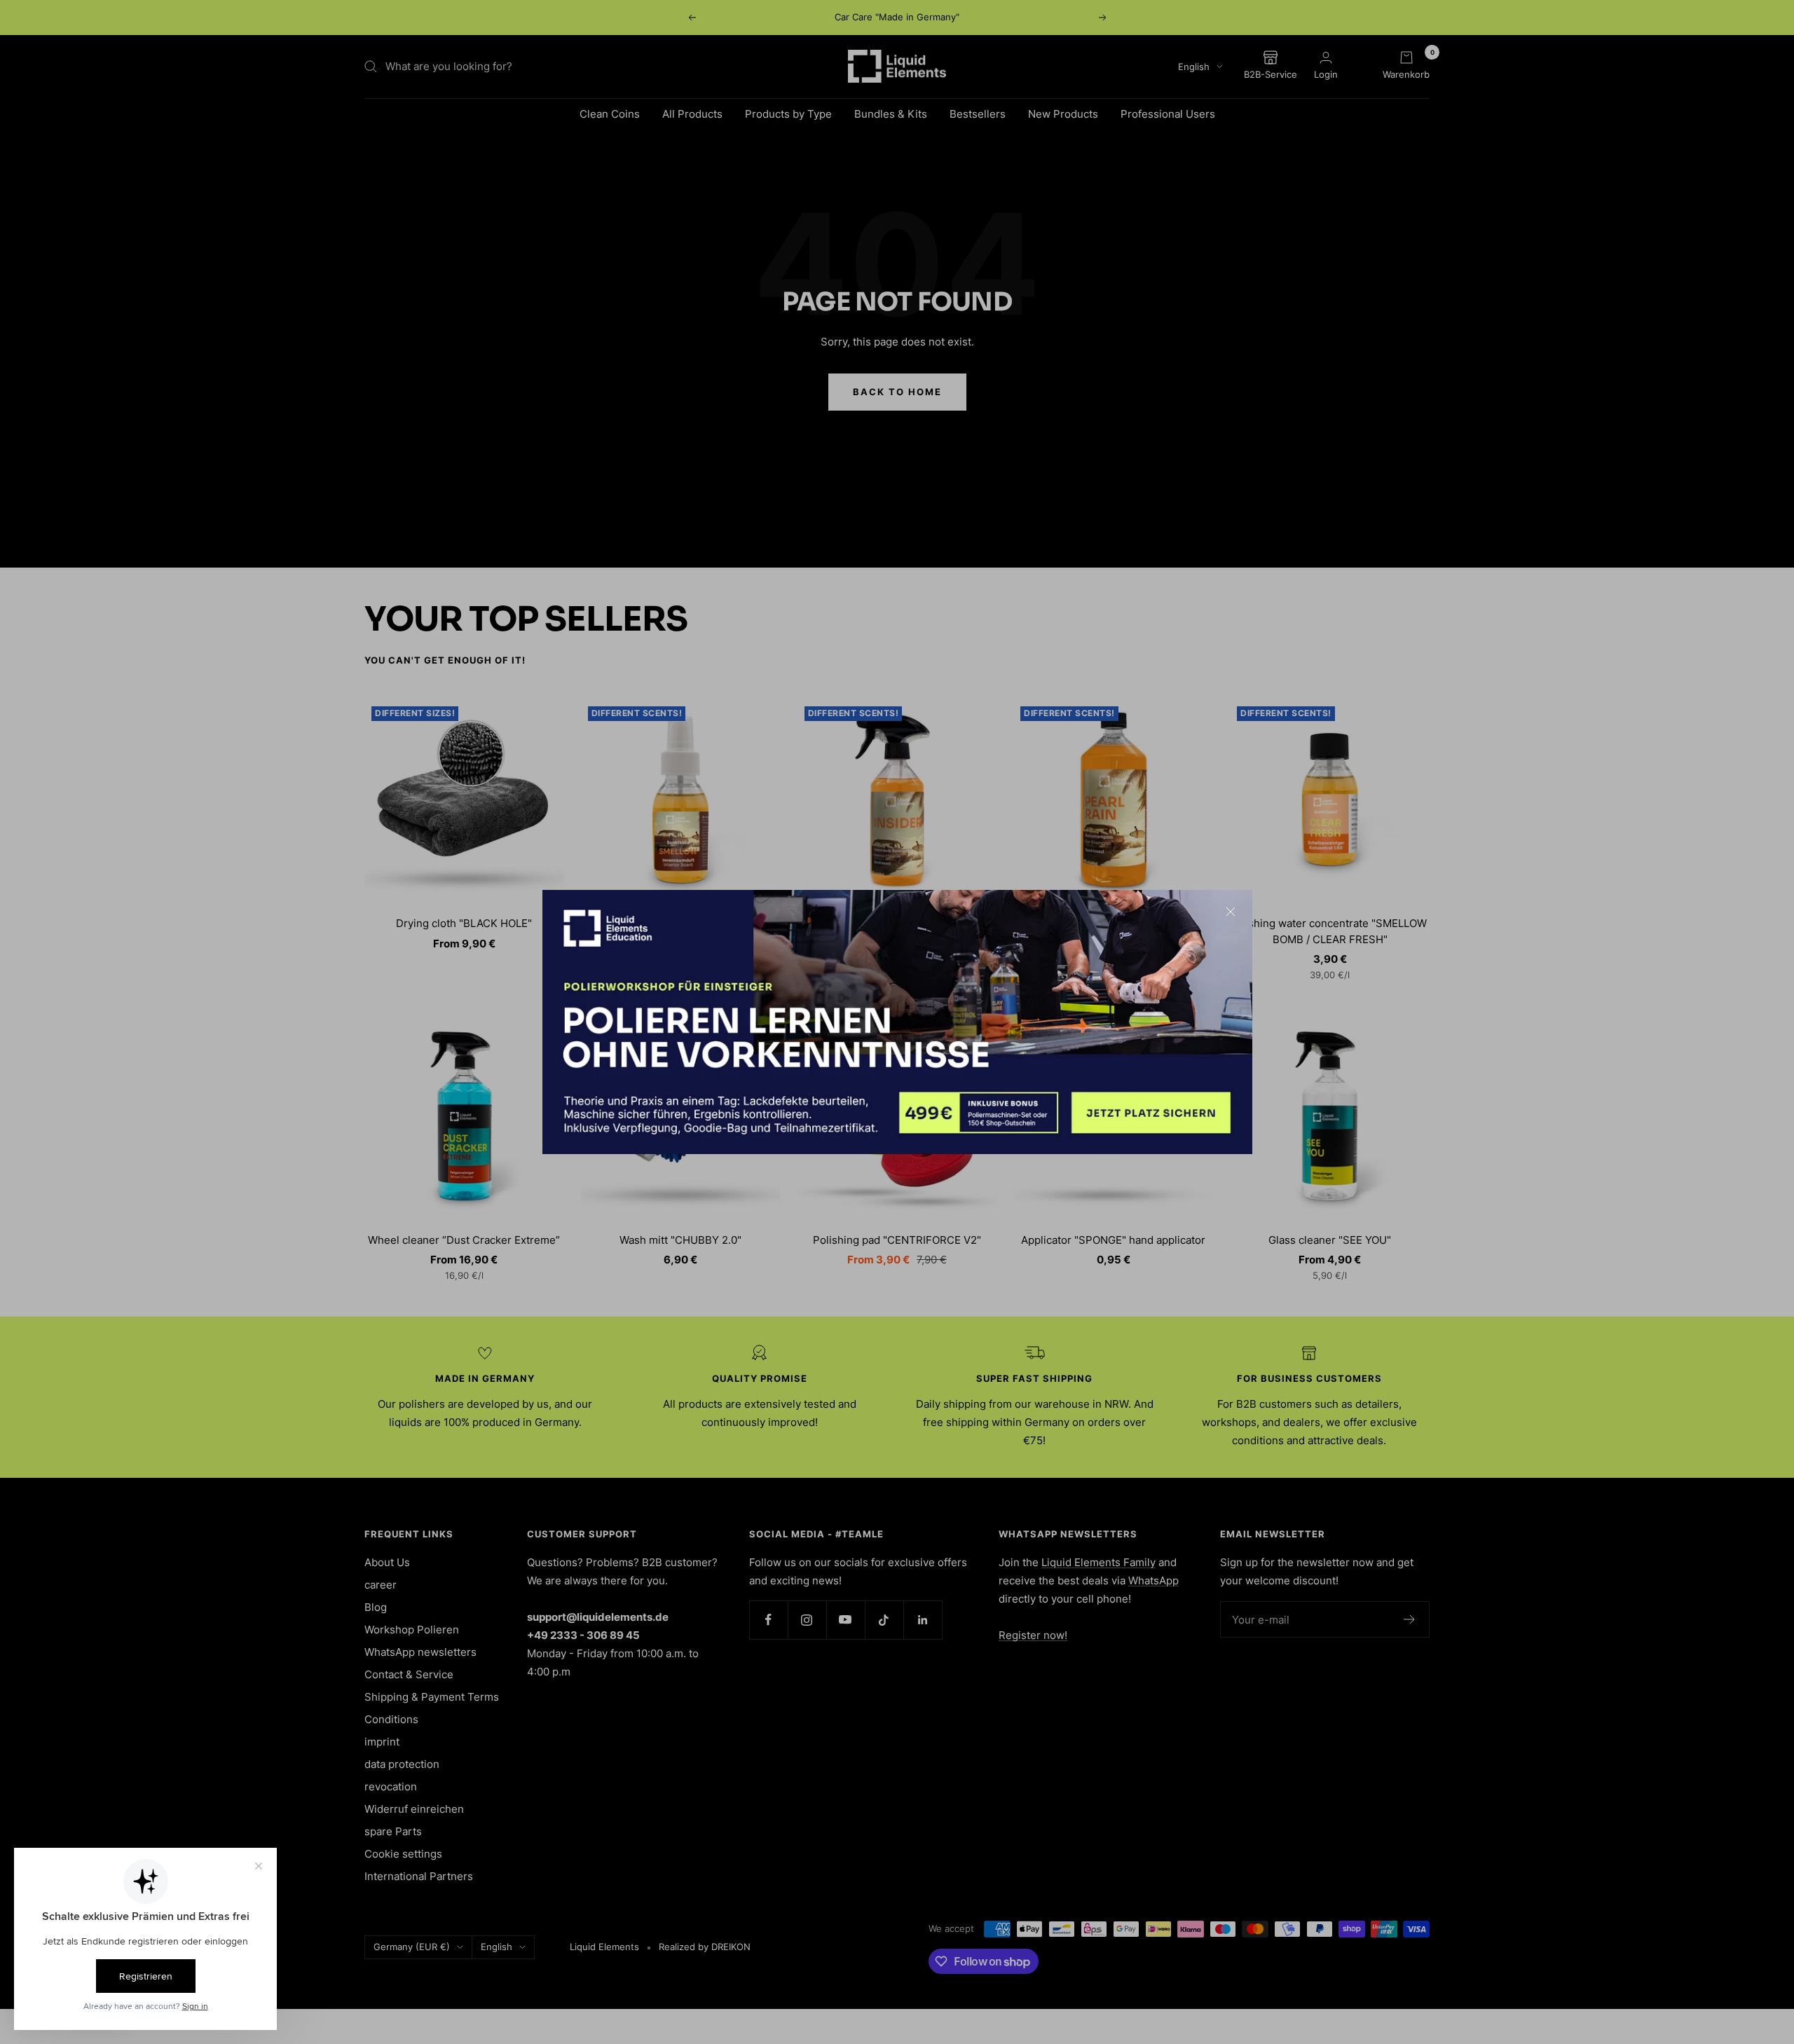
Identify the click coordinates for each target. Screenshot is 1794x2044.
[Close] (1231, 912)
